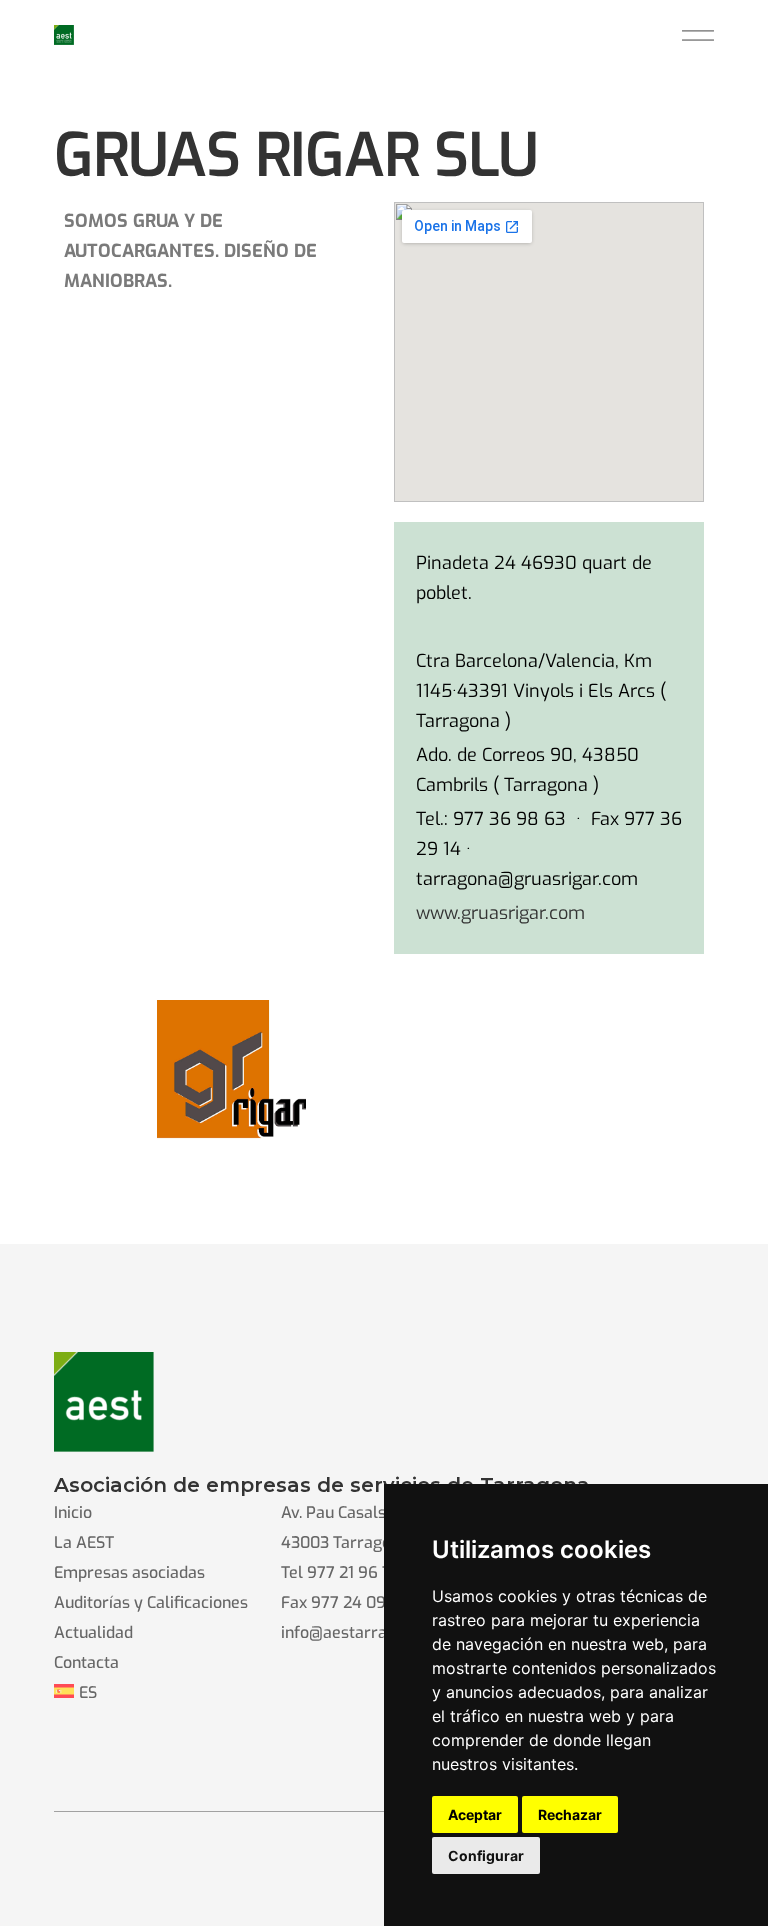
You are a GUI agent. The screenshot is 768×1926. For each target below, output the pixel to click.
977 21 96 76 (354, 1572)
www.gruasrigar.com (500, 913)
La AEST (84, 1542)
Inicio (73, 1512)
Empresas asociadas (129, 1572)
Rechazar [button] (570, 1814)
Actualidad (93, 1632)
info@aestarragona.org (366, 1632)
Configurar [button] (486, 1855)
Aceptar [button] (475, 1814)
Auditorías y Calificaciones (151, 1602)
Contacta (86, 1662)
